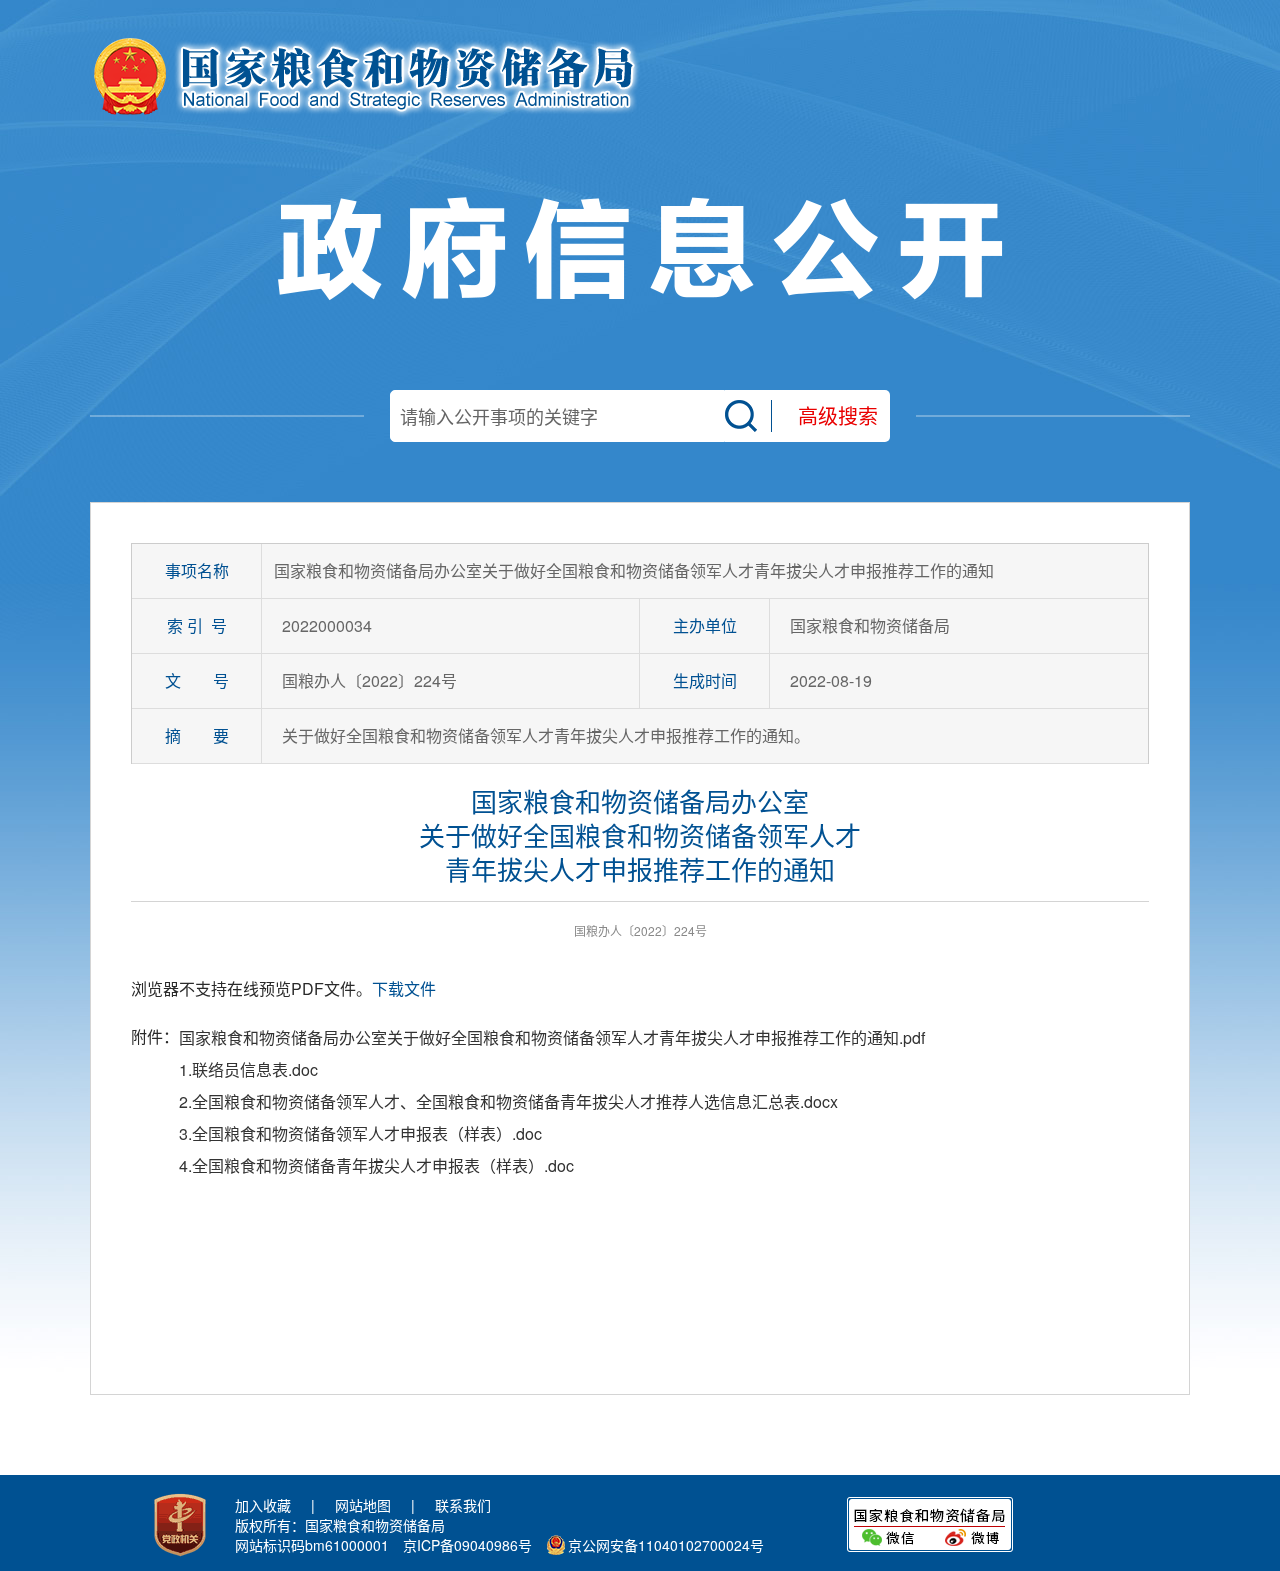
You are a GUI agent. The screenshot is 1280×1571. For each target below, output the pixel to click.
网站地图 (363, 1505)
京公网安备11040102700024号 (666, 1545)
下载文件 (404, 988)
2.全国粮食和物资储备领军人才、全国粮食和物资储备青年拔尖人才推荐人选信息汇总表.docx (508, 1101)
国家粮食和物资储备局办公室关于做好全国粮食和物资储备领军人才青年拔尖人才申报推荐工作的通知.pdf (552, 1037)
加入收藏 (263, 1505)
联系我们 (463, 1505)
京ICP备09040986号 (467, 1545)
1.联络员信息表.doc (248, 1069)
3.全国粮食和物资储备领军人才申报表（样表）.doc (360, 1133)
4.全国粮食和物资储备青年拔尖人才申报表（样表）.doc (376, 1165)
